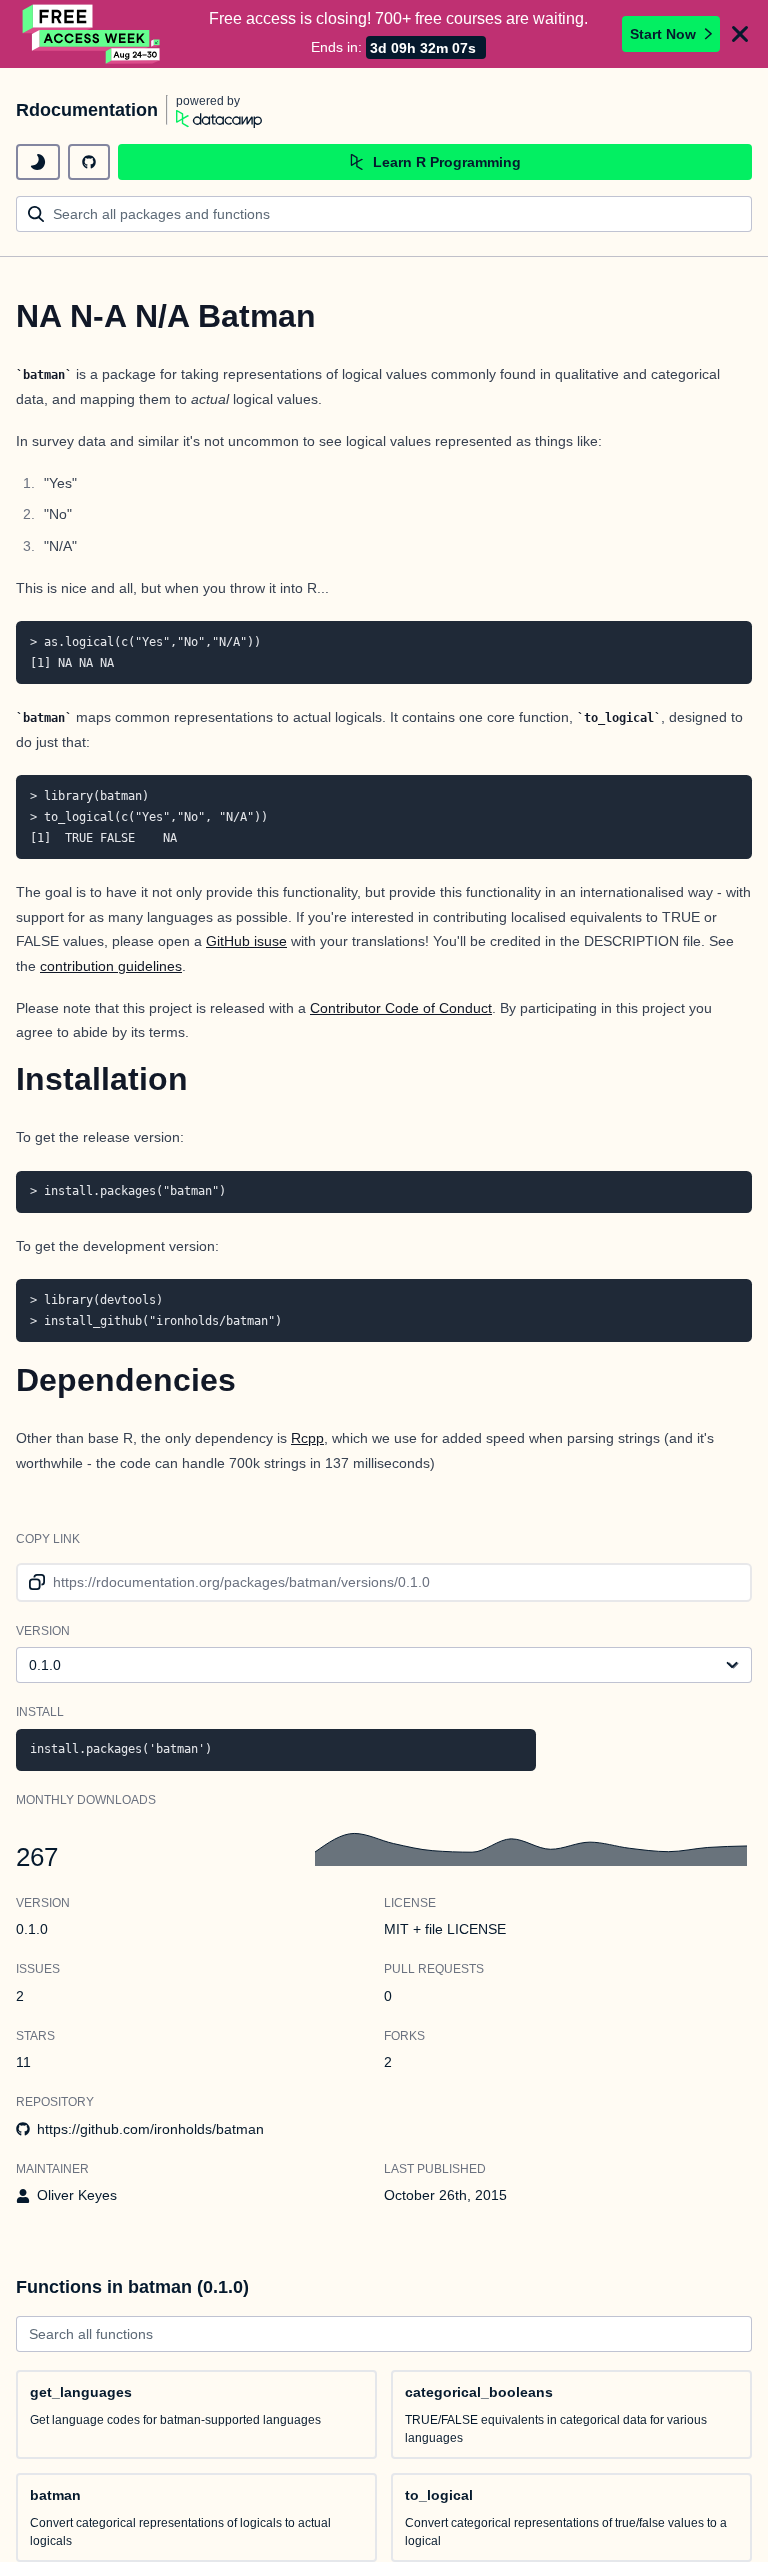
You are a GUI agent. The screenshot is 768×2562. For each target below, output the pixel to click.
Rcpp (307, 1438)
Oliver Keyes (77, 2195)
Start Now (663, 34)
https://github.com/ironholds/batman (150, 2129)
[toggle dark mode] (38, 162)
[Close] (740, 34)
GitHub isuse (246, 941)
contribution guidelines (111, 966)
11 (23, 2062)
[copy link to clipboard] (33, 1582)
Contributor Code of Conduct (401, 1008)
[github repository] (89, 162)
